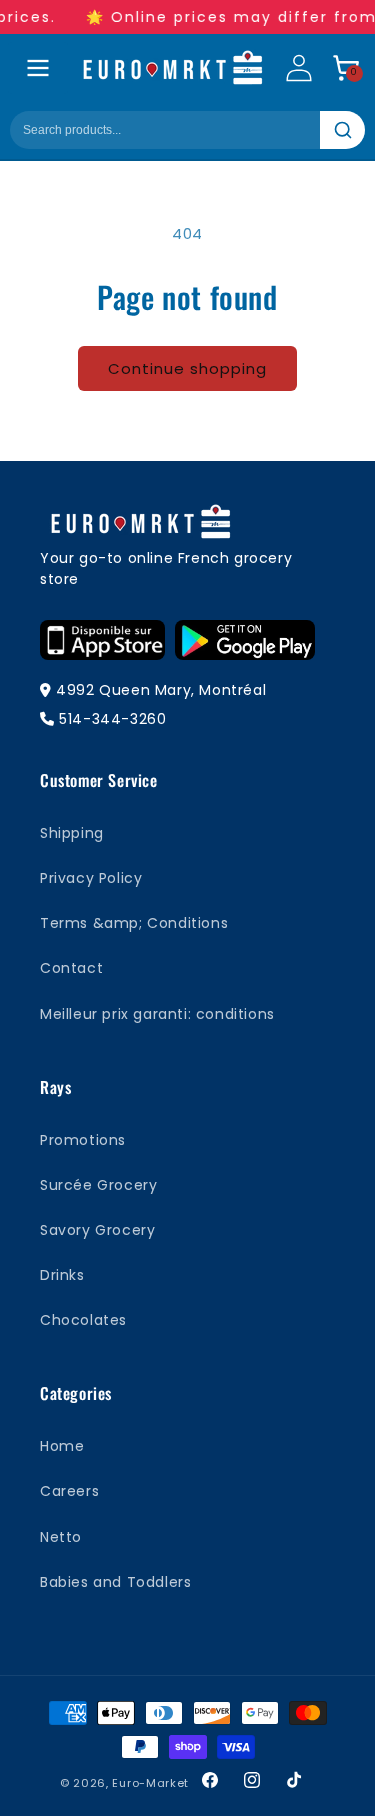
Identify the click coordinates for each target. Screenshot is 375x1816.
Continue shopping (187, 368)
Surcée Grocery (98, 1185)
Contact (71, 968)
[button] (346, 68)
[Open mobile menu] (38, 68)
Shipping (72, 833)
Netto (61, 1537)
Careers (69, 1491)
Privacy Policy (91, 878)
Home (62, 1446)
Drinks (62, 1275)
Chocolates (83, 1320)
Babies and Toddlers (115, 1582)
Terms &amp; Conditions (134, 923)
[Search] (342, 130)
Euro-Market (150, 1783)
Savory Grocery (97, 1230)
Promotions (83, 1140)
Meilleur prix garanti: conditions (157, 1014)
